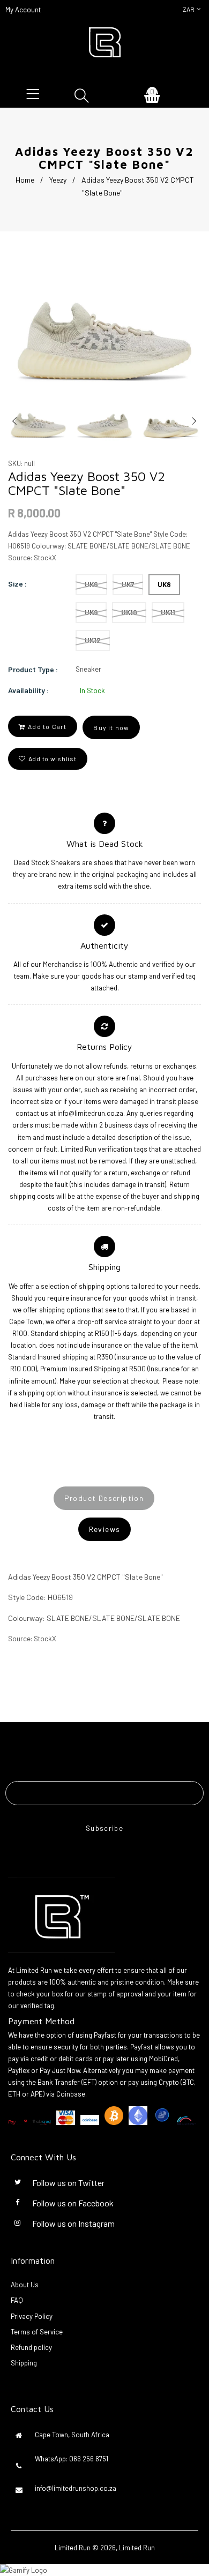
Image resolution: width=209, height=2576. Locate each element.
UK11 (168, 612)
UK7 (128, 584)
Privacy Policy (32, 2316)
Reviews (105, 1529)
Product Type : (33, 669)
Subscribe (104, 1828)
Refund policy (31, 2347)
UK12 (93, 640)
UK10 (129, 612)
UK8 (164, 584)
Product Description (104, 1498)
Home (25, 180)
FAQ (17, 2300)
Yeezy (58, 180)
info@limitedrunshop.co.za (76, 2488)
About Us (25, 2285)
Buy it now (111, 727)
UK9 (91, 612)
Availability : (28, 690)
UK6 (91, 584)
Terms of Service (37, 2332)
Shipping (24, 2363)
